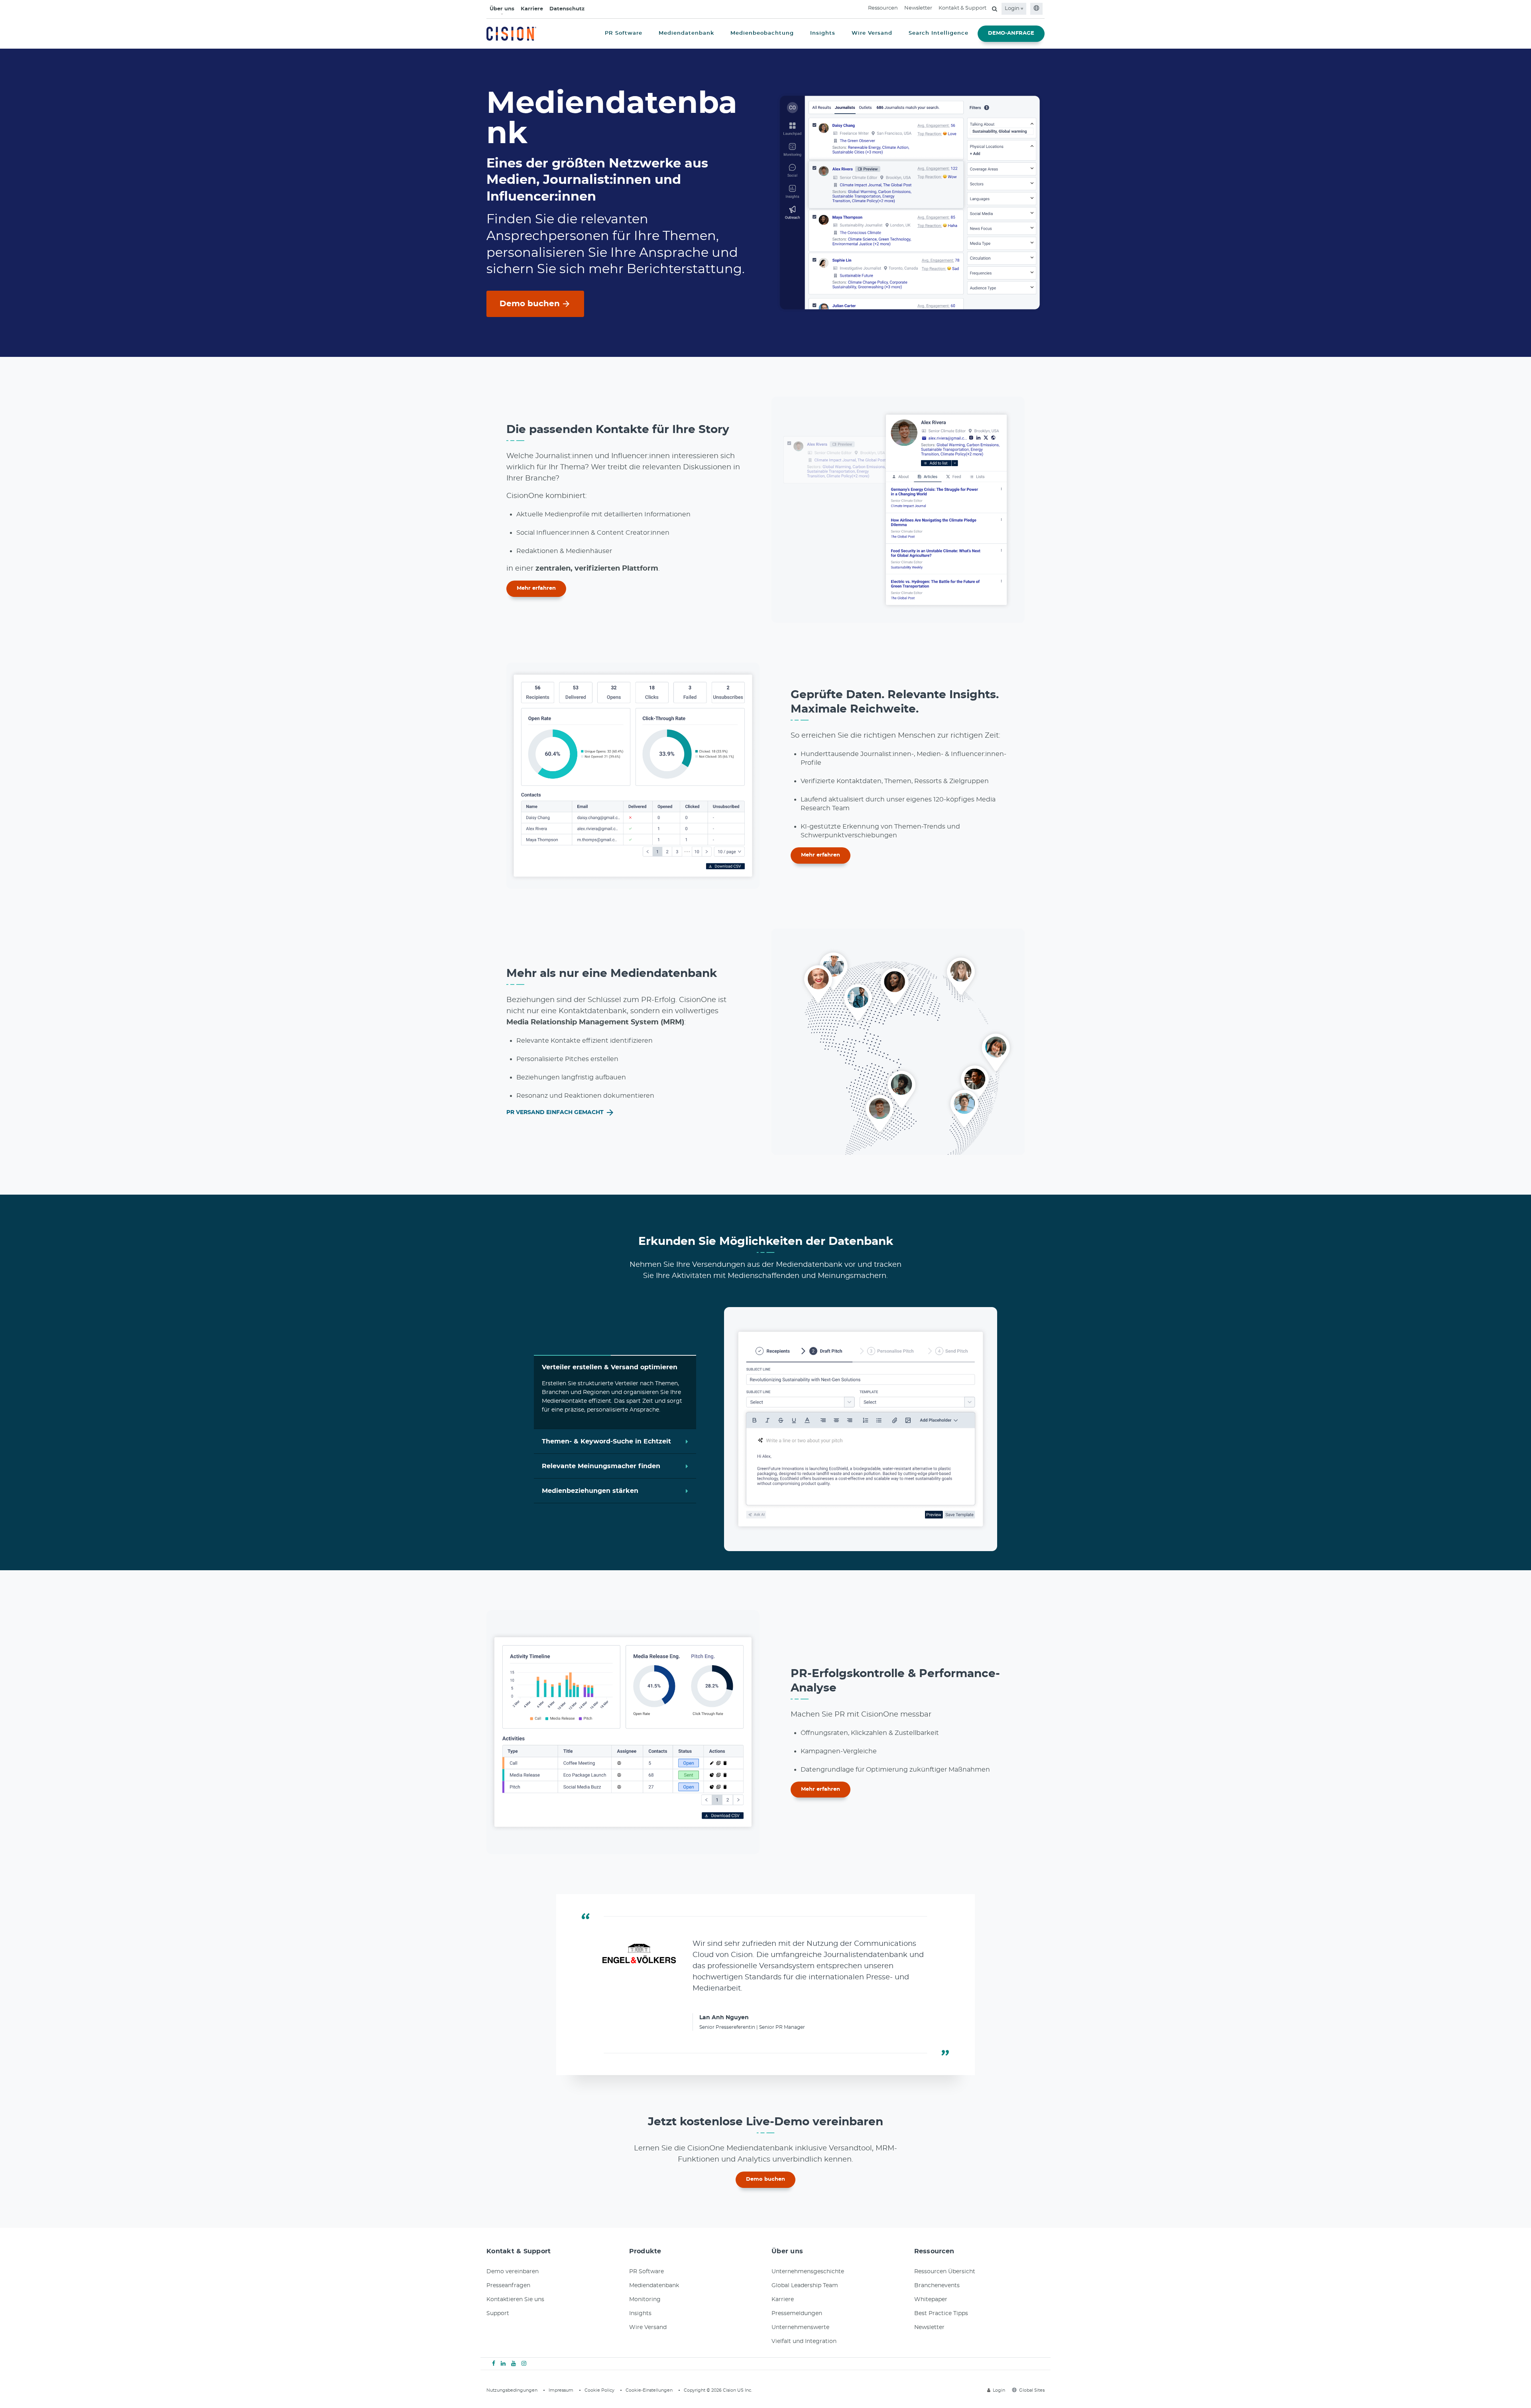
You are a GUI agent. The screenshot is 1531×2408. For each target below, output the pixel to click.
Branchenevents (937, 2286)
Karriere (532, 9)
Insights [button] (823, 33)
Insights (640, 2313)
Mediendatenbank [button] (686, 33)
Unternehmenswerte (800, 2327)
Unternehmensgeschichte (808, 2272)
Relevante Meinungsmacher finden (601, 1466)
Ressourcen (883, 8)
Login (1013, 9)
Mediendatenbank (654, 2286)
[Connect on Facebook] (494, 2364)
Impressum (561, 2390)
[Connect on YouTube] (514, 2364)
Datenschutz (567, 9)
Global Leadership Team (805, 2286)
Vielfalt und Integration (804, 2341)
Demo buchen (530, 304)
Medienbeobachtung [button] (762, 33)
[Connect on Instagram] (524, 2364)
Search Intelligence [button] (939, 33)
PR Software (646, 2272)
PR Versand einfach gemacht (556, 1112)
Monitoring (645, 2300)
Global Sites (1032, 2390)
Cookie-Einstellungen (649, 2390)
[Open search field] (995, 9)
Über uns (502, 9)
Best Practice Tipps (941, 2313)
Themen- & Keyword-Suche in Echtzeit (606, 1440)
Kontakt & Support (962, 8)
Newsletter (918, 8)
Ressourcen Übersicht (945, 2272)
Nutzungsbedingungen (512, 2390)
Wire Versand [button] (872, 33)
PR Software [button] (624, 33)
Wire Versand (648, 2327)
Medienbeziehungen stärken (590, 1491)
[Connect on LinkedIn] (503, 2364)
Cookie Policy (599, 2390)
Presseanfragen (508, 2286)
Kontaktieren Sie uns (515, 2300)
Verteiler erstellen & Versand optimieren (610, 1367)
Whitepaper (931, 2300)
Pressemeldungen (797, 2313)
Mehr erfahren (536, 588)
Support (498, 2313)
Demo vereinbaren (513, 2272)
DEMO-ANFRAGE (1011, 33)
